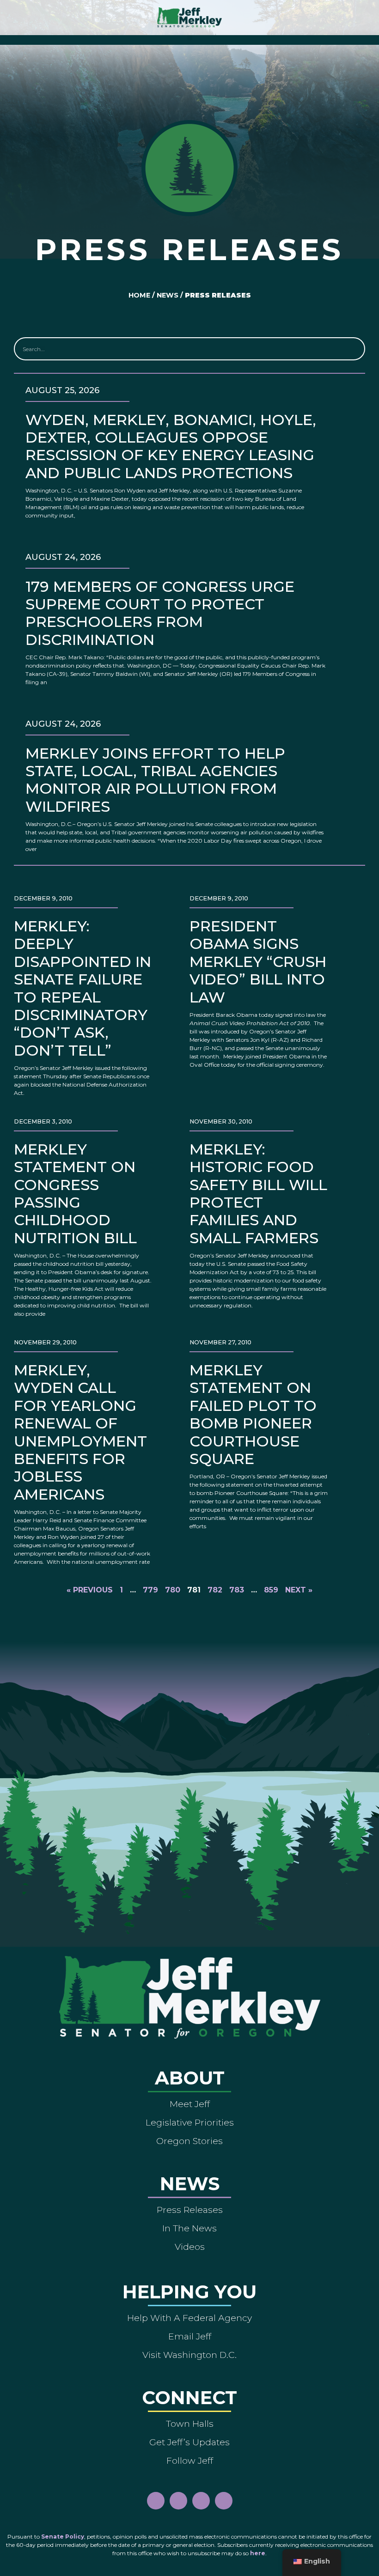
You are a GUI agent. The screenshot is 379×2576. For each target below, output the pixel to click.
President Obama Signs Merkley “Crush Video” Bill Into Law (258, 962)
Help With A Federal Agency (189, 2318)
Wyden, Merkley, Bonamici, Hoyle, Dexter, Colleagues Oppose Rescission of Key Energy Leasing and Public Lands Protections (171, 446)
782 (215, 1590)
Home (139, 295)
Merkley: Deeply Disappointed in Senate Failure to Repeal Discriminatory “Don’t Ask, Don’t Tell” (83, 988)
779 (150, 1590)
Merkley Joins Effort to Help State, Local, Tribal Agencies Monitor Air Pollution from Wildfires (155, 780)
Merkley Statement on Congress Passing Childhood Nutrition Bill (75, 1194)
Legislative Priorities (190, 2122)
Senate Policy (63, 2537)
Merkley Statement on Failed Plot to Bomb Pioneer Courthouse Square (253, 1414)
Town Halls (190, 2424)
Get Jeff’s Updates (189, 2442)
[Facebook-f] (156, 2501)
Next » (299, 1590)
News (168, 295)
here (258, 2553)
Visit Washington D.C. (189, 2355)
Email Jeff (190, 2336)
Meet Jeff (190, 2104)
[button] (190, 38)
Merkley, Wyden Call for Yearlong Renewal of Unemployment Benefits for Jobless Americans (80, 1432)
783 (237, 1590)
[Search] (353, 349)
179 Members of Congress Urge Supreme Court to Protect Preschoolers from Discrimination (160, 613)
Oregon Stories (189, 2141)
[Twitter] (224, 2501)
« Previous (90, 1590)
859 (271, 1590)
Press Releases (190, 2210)
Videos (190, 2247)
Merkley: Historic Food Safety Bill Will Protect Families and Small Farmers (258, 1194)
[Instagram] (178, 2501)
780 (173, 1590)
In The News (189, 2228)
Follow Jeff (190, 2461)
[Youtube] (201, 2501)
